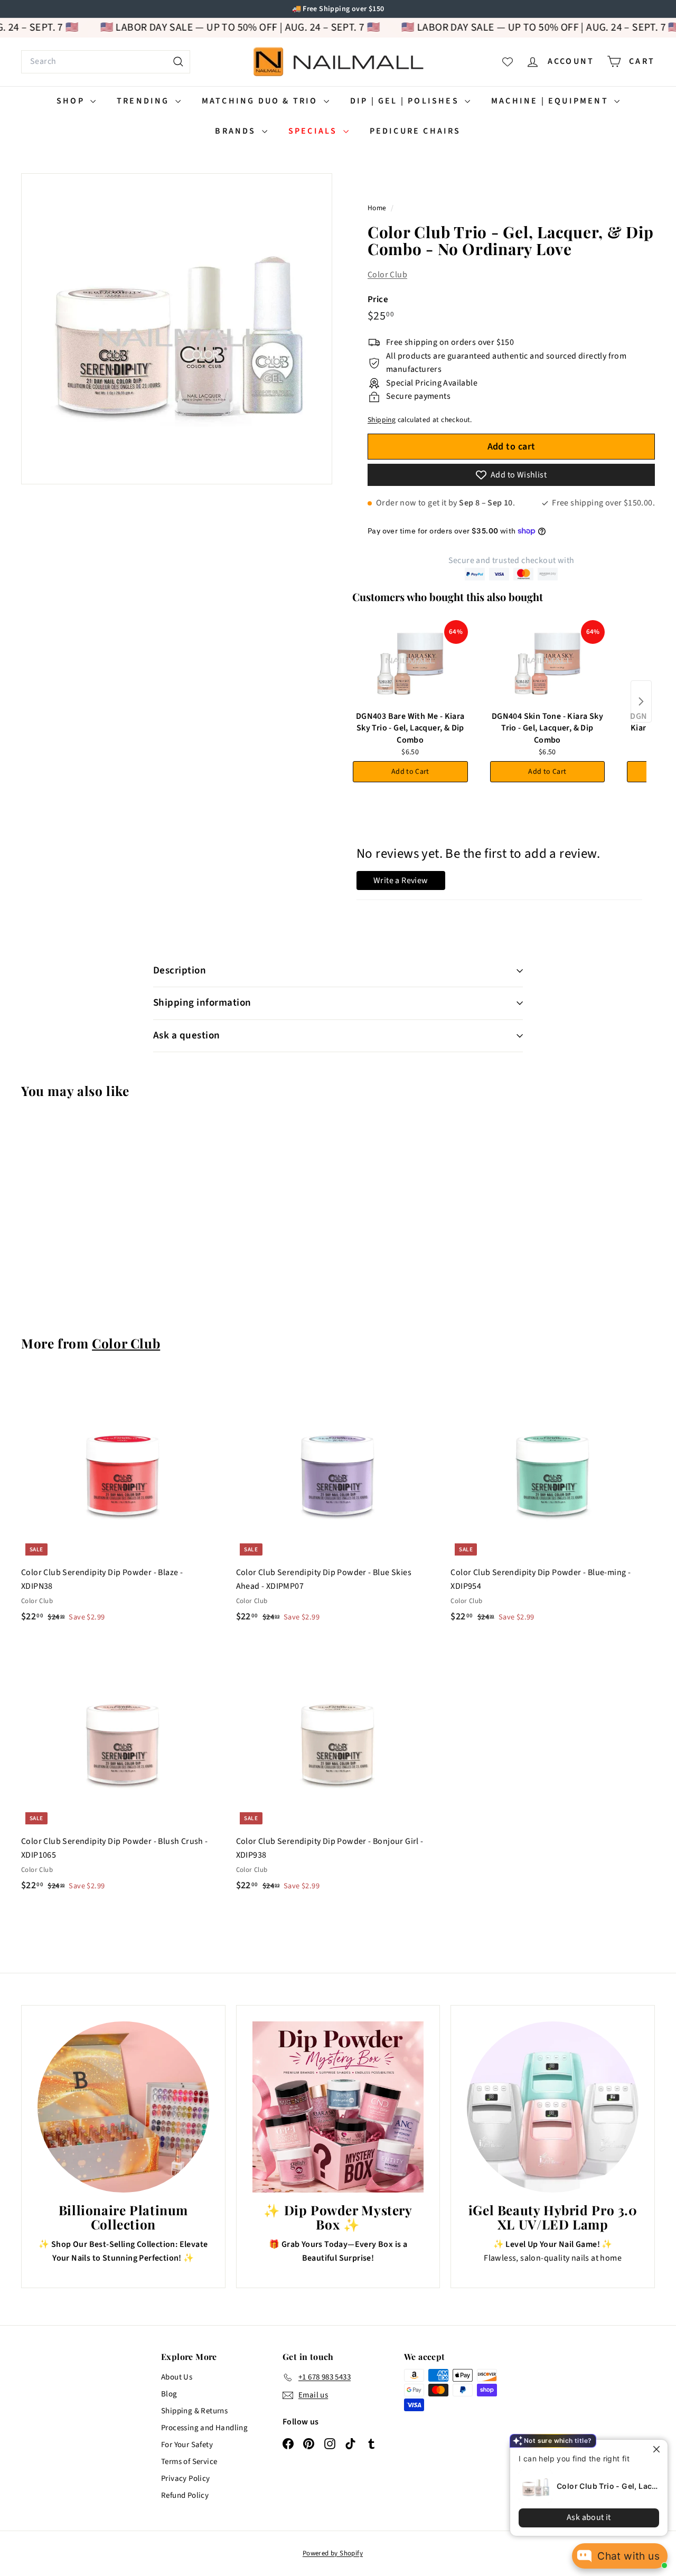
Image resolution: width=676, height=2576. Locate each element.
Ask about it (581, 2517)
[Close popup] (650, 2449)
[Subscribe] (297, 1331)
